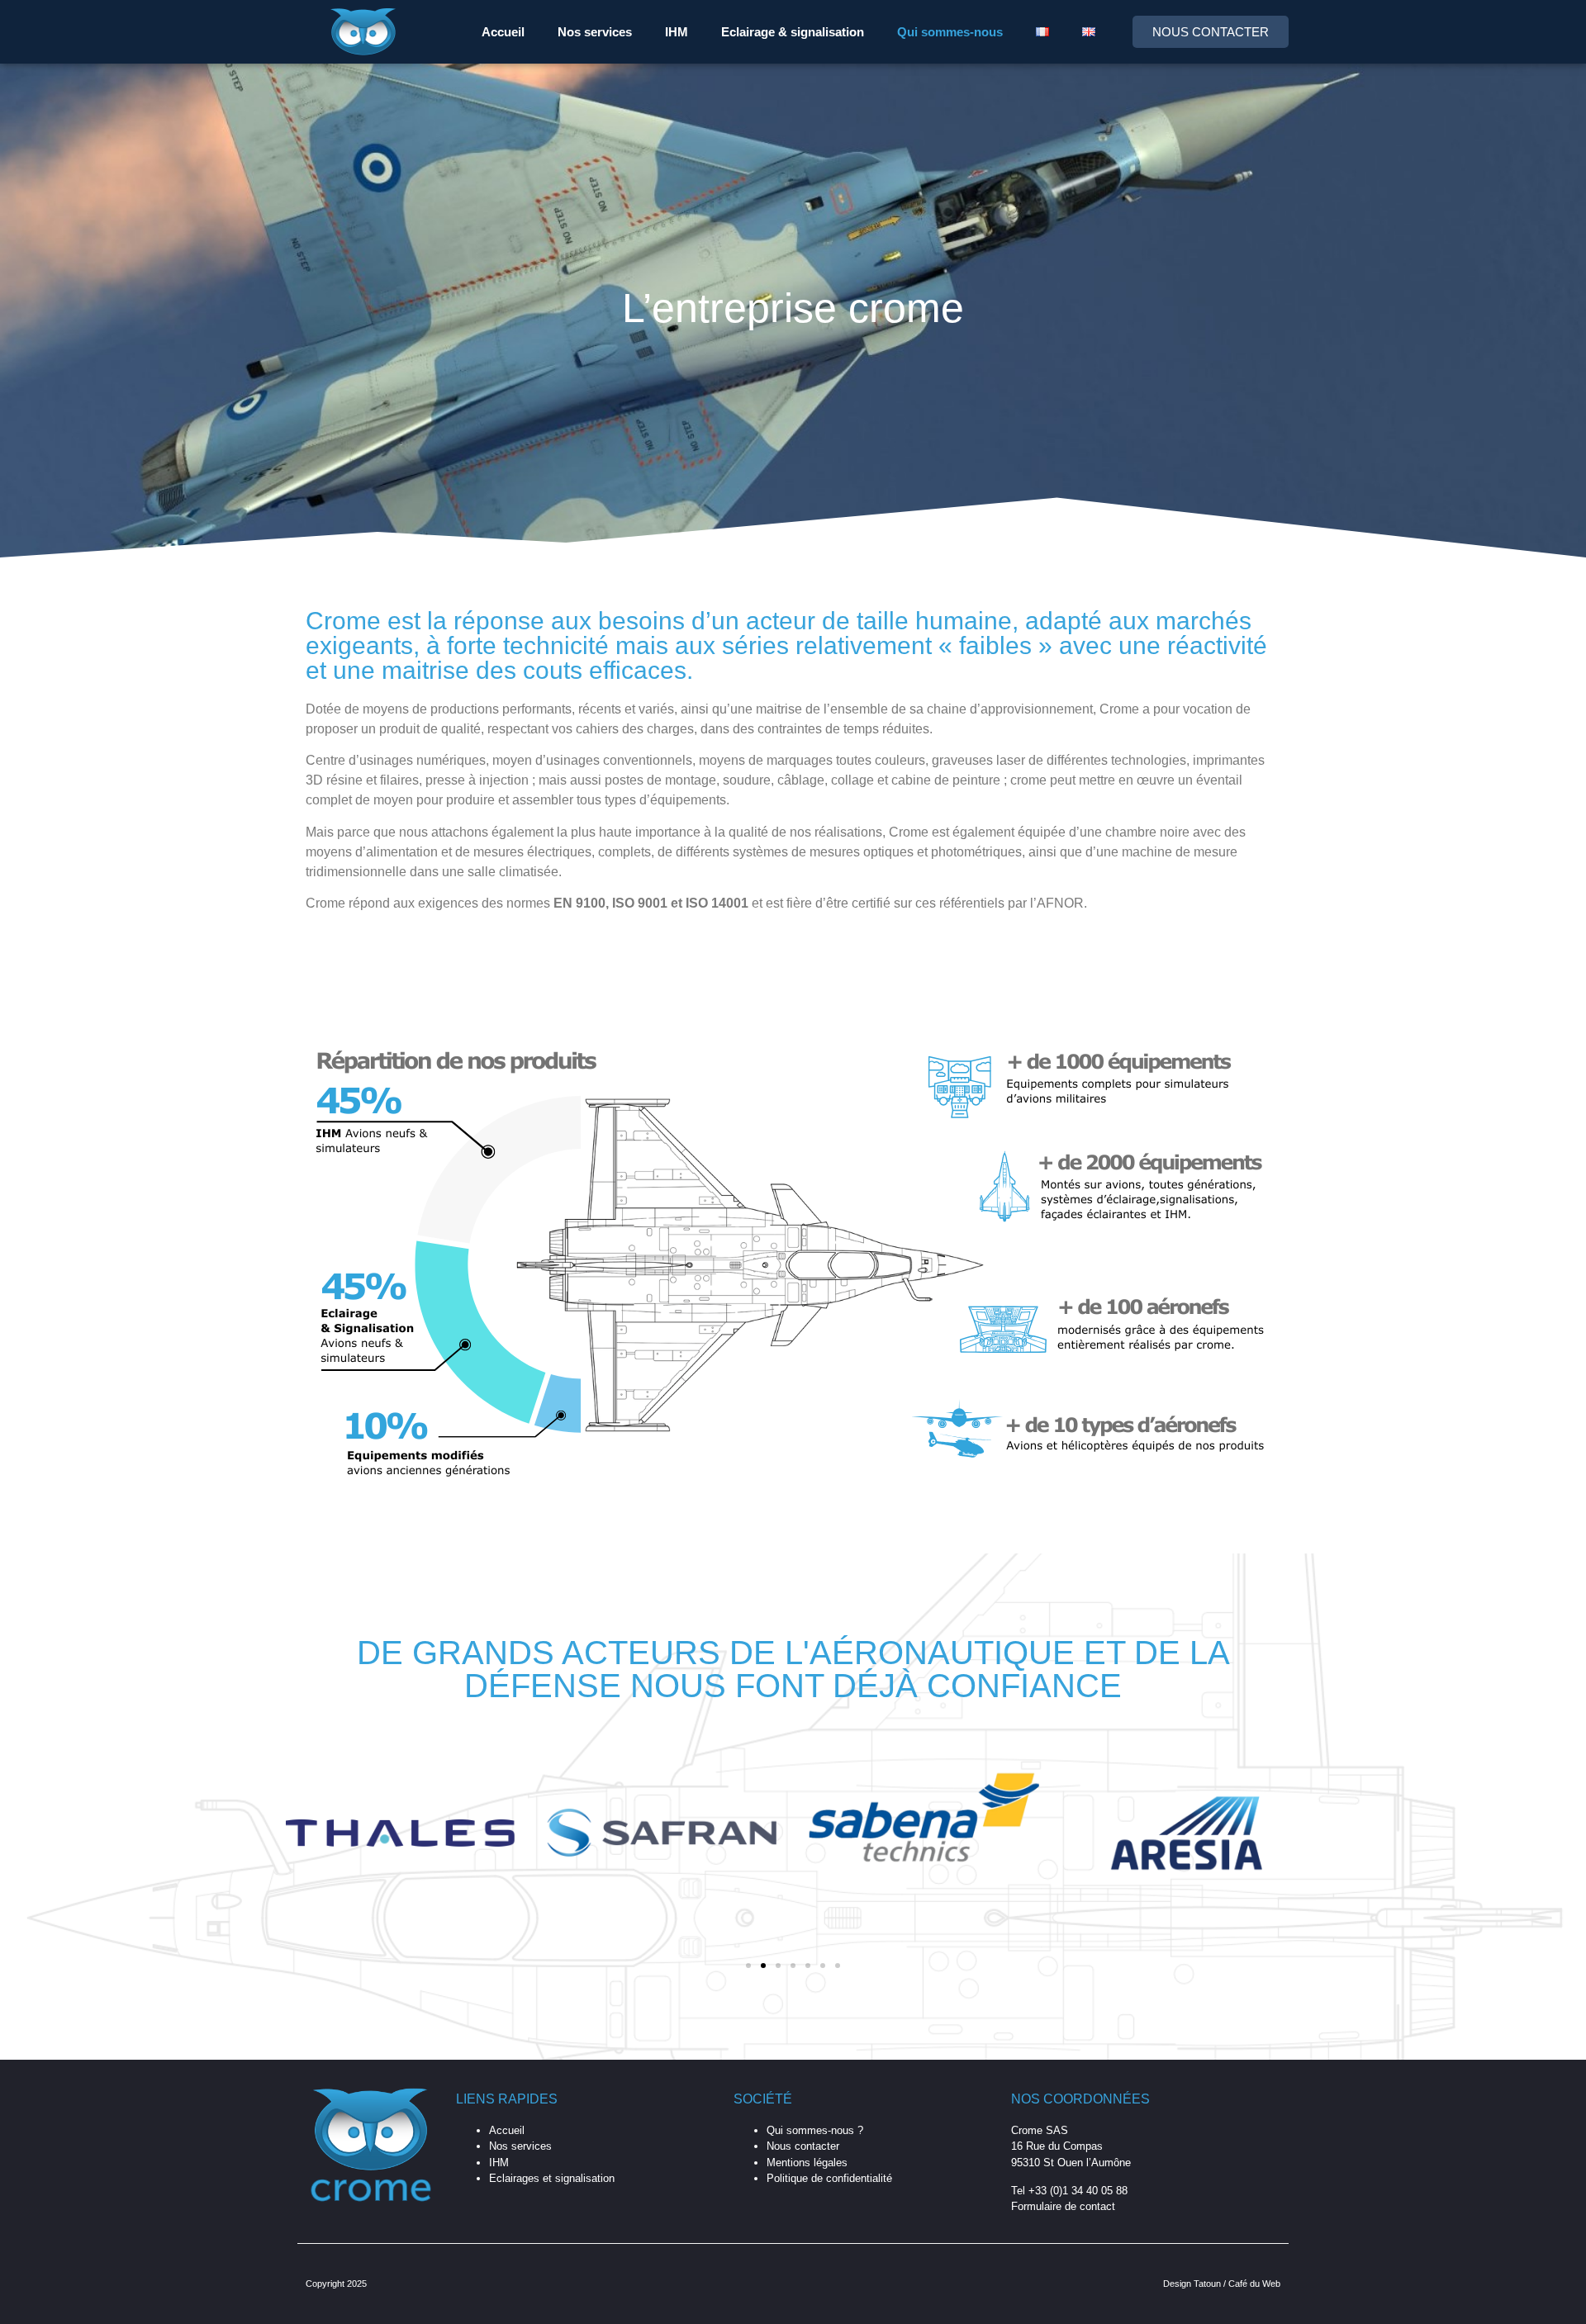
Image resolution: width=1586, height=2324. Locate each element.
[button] (748, 1966)
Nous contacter (803, 2146)
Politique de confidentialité (829, 2178)
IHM (677, 32)
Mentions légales (807, 2163)
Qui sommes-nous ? (815, 2130)
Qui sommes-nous (950, 32)
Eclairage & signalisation (793, 32)
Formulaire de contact (1063, 2206)
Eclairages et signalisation (552, 2178)
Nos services (595, 32)
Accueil (503, 32)
